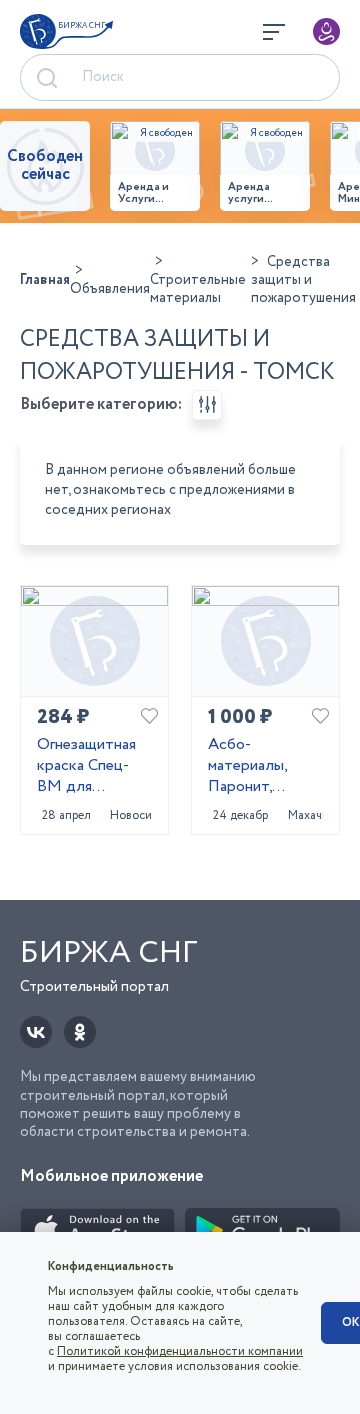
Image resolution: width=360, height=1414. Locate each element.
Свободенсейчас (45, 165)
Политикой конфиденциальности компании (180, 1351)
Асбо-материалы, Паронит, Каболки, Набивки (247, 766)
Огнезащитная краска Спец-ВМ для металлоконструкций (94, 766)
